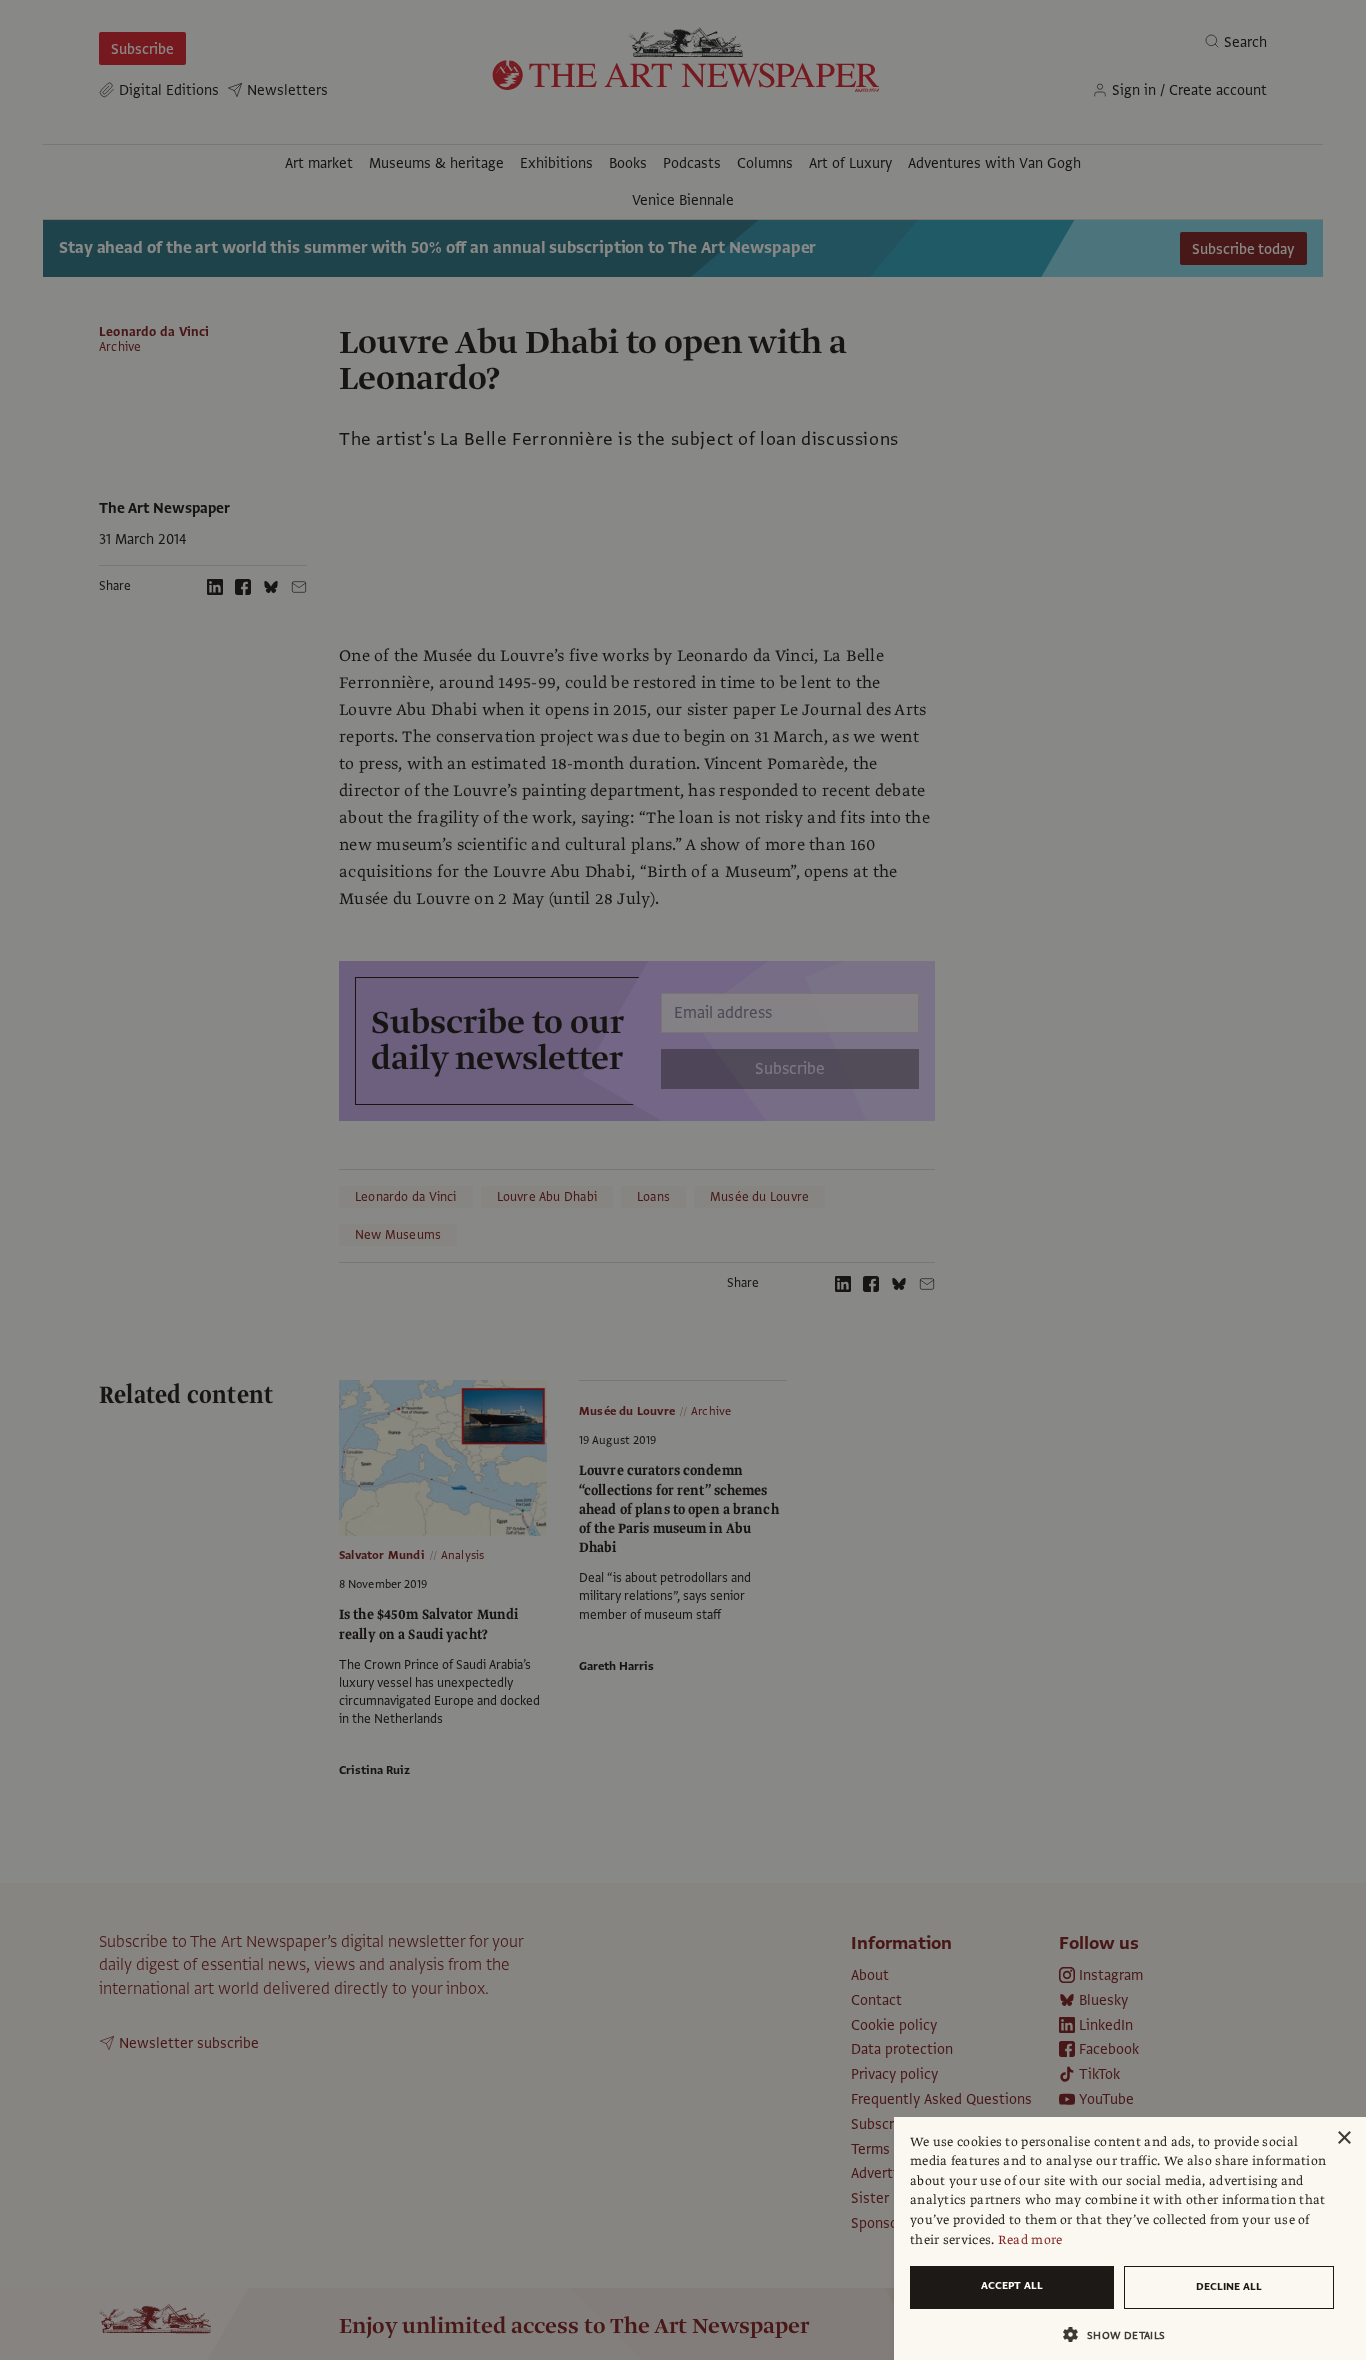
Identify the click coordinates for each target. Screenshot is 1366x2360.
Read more (1030, 2240)
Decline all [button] (1229, 2286)
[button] (1122, 2334)
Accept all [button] (1012, 2285)
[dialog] (1130, 2238)
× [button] (1343, 2138)
